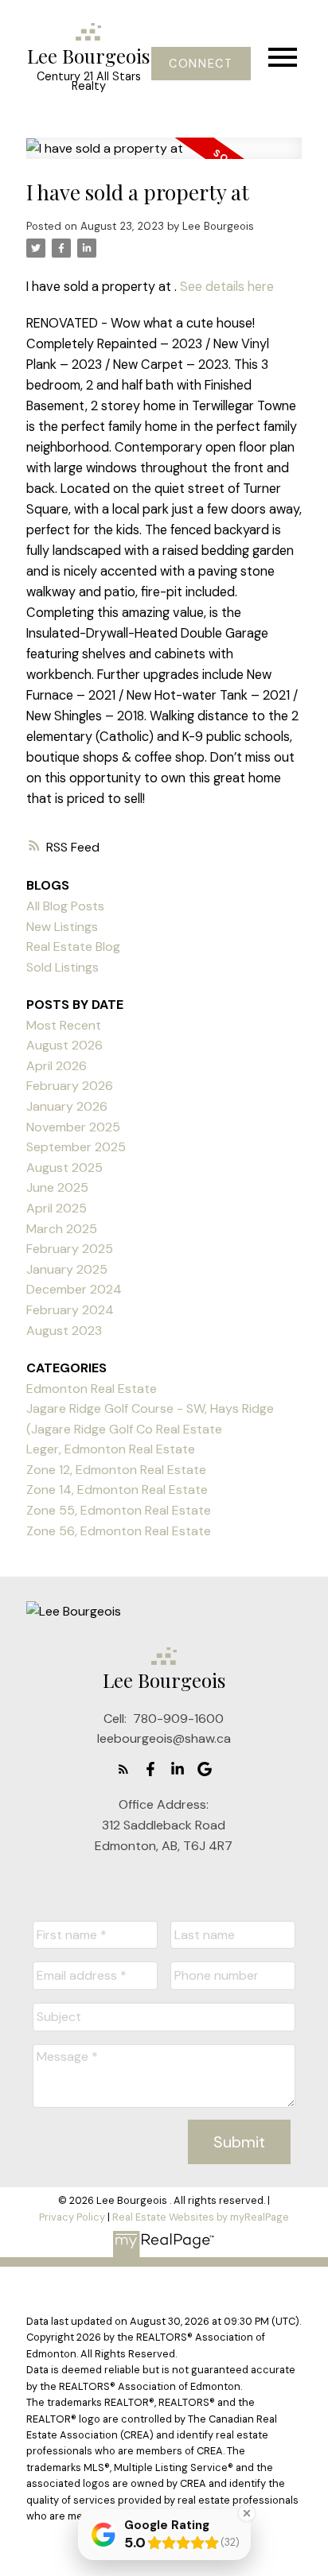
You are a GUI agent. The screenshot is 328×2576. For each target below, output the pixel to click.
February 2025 (70, 1249)
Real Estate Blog (73, 947)
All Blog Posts (65, 906)
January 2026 (67, 1106)
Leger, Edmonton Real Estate (111, 1449)
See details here (227, 287)
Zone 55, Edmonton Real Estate (119, 1510)
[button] (201, 64)
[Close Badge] (247, 2513)
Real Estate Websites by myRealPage (201, 2217)
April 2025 (57, 1208)
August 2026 (64, 1045)
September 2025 (76, 1147)
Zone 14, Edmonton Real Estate (117, 1490)
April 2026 (57, 1066)
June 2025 (57, 1187)
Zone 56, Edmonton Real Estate (119, 1531)
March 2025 (62, 1229)
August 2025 (64, 1168)
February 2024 (70, 1310)
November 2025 (73, 1127)
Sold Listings (62, 967)
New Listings (62, 927)
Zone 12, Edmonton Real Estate (116, 1470)
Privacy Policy (72, 2217)
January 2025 (67, 1269)
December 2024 (74, 1289)
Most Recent (64, 1025)
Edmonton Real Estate (92, 1389)
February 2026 (70, 1086)
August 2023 (64, 1331)
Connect (201, 64)
